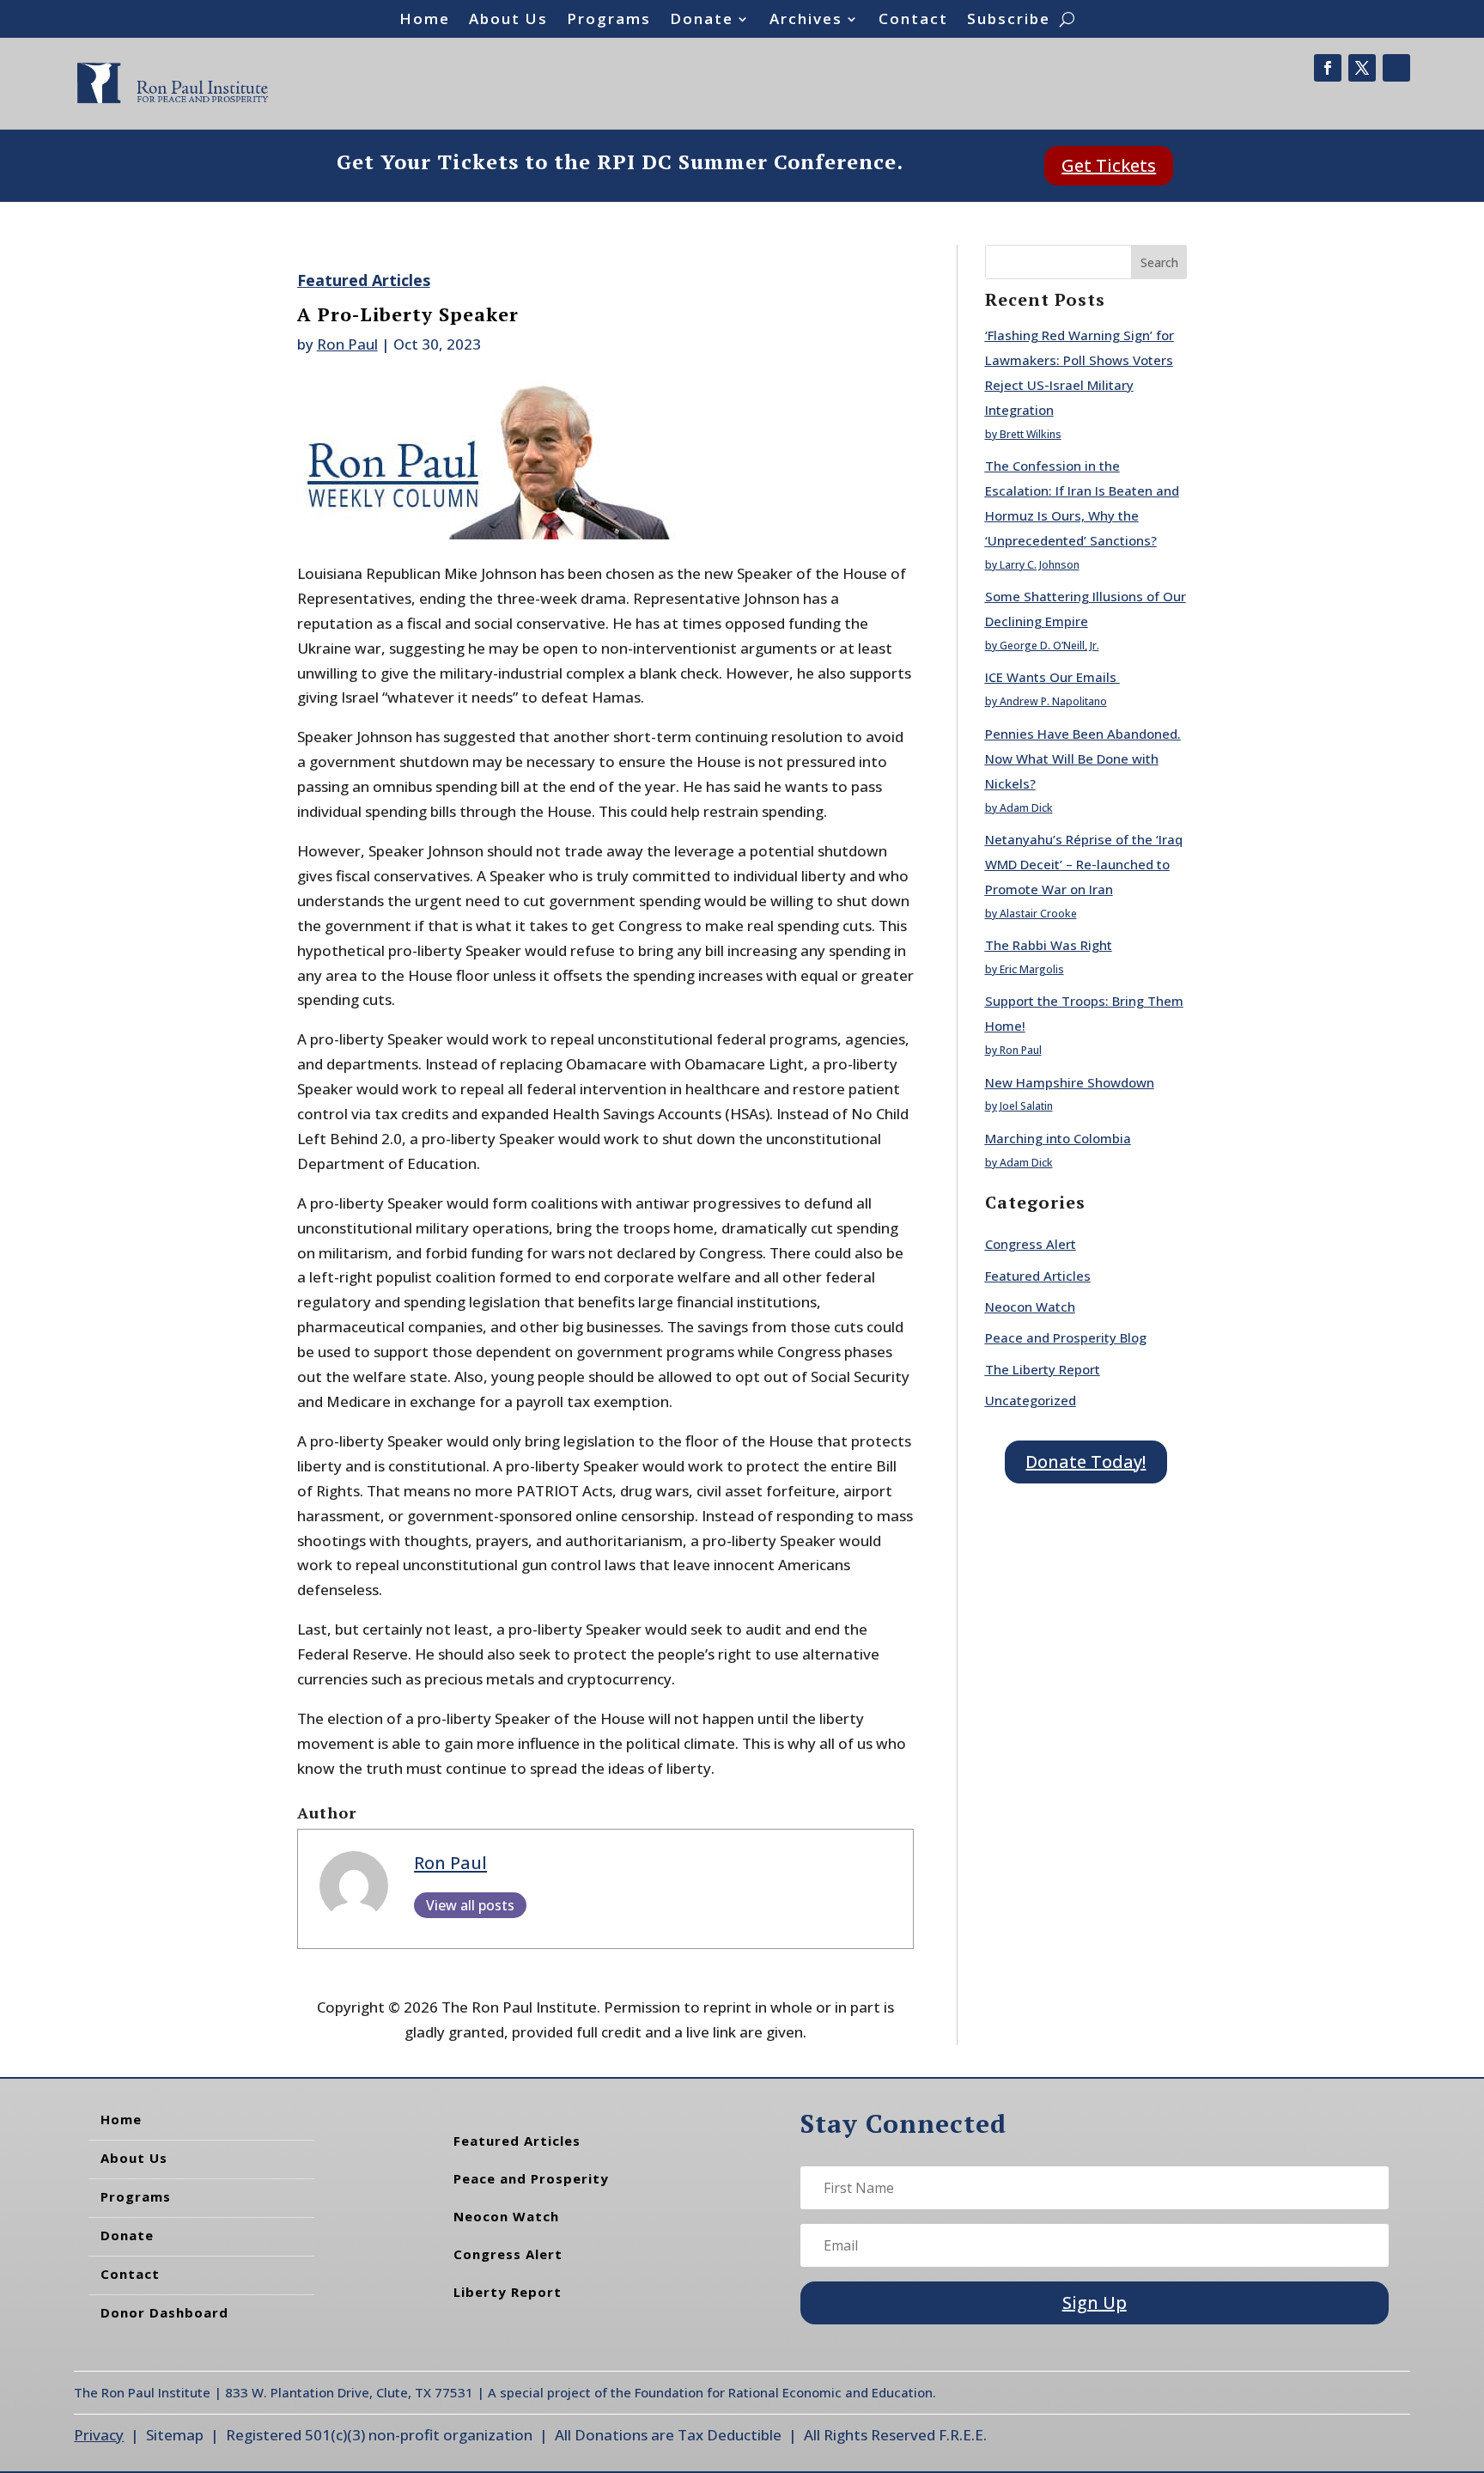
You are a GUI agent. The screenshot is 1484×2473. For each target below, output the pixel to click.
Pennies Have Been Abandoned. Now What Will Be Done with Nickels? (1083, 758)
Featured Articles (364, 280)
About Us (508, 21)
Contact (913, 21)
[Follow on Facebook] (1328, 68)
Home (425, 21)
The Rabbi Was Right (1049, 945)
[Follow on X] (1362, 68)
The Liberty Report (1043, 1369)
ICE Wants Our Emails (1052, 677)
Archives (806, 21)
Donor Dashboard (164, 2312)
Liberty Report (508, 2292)
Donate (702, 21)
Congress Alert (1031, 1244)
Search (1159, 262)
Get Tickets (1109, 165)
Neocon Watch (1030, 1307)
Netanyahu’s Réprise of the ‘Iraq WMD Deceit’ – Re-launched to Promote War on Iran (1084, 864)
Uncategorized (1031, 1400)
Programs (609, 21)
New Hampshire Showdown (1070, 1082)
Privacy (99, 2435)
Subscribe (1009, 21)
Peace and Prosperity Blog (1066, 1337)
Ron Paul (347, 344)
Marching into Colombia (1058, 1138)
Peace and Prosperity (531, 2178)
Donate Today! (1086, 1462)
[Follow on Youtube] (1396, 68)
